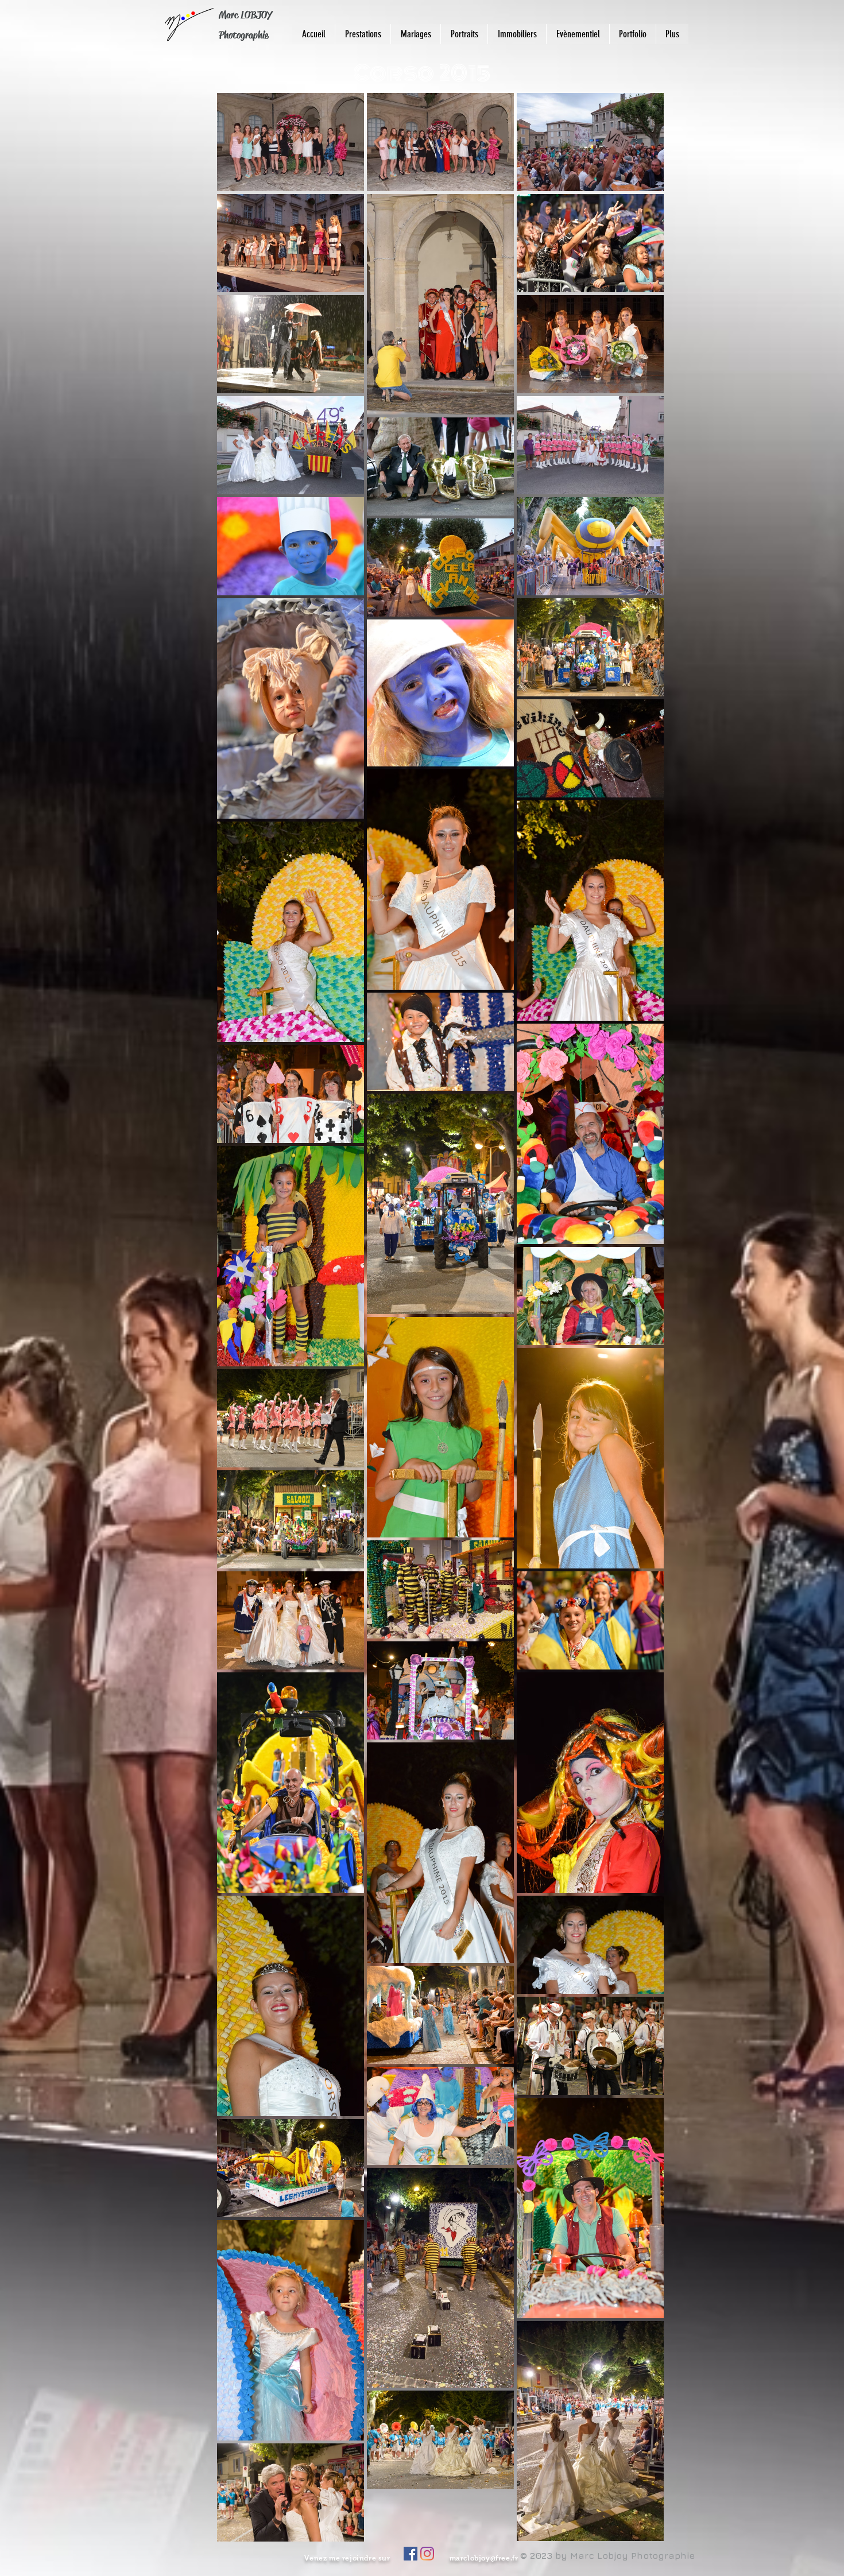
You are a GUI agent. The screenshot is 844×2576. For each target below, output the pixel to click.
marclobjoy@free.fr (484, 2558)
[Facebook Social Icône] (411, 2554)
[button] (632, 34)
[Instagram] (427, 2554)
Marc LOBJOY (245, 15)
